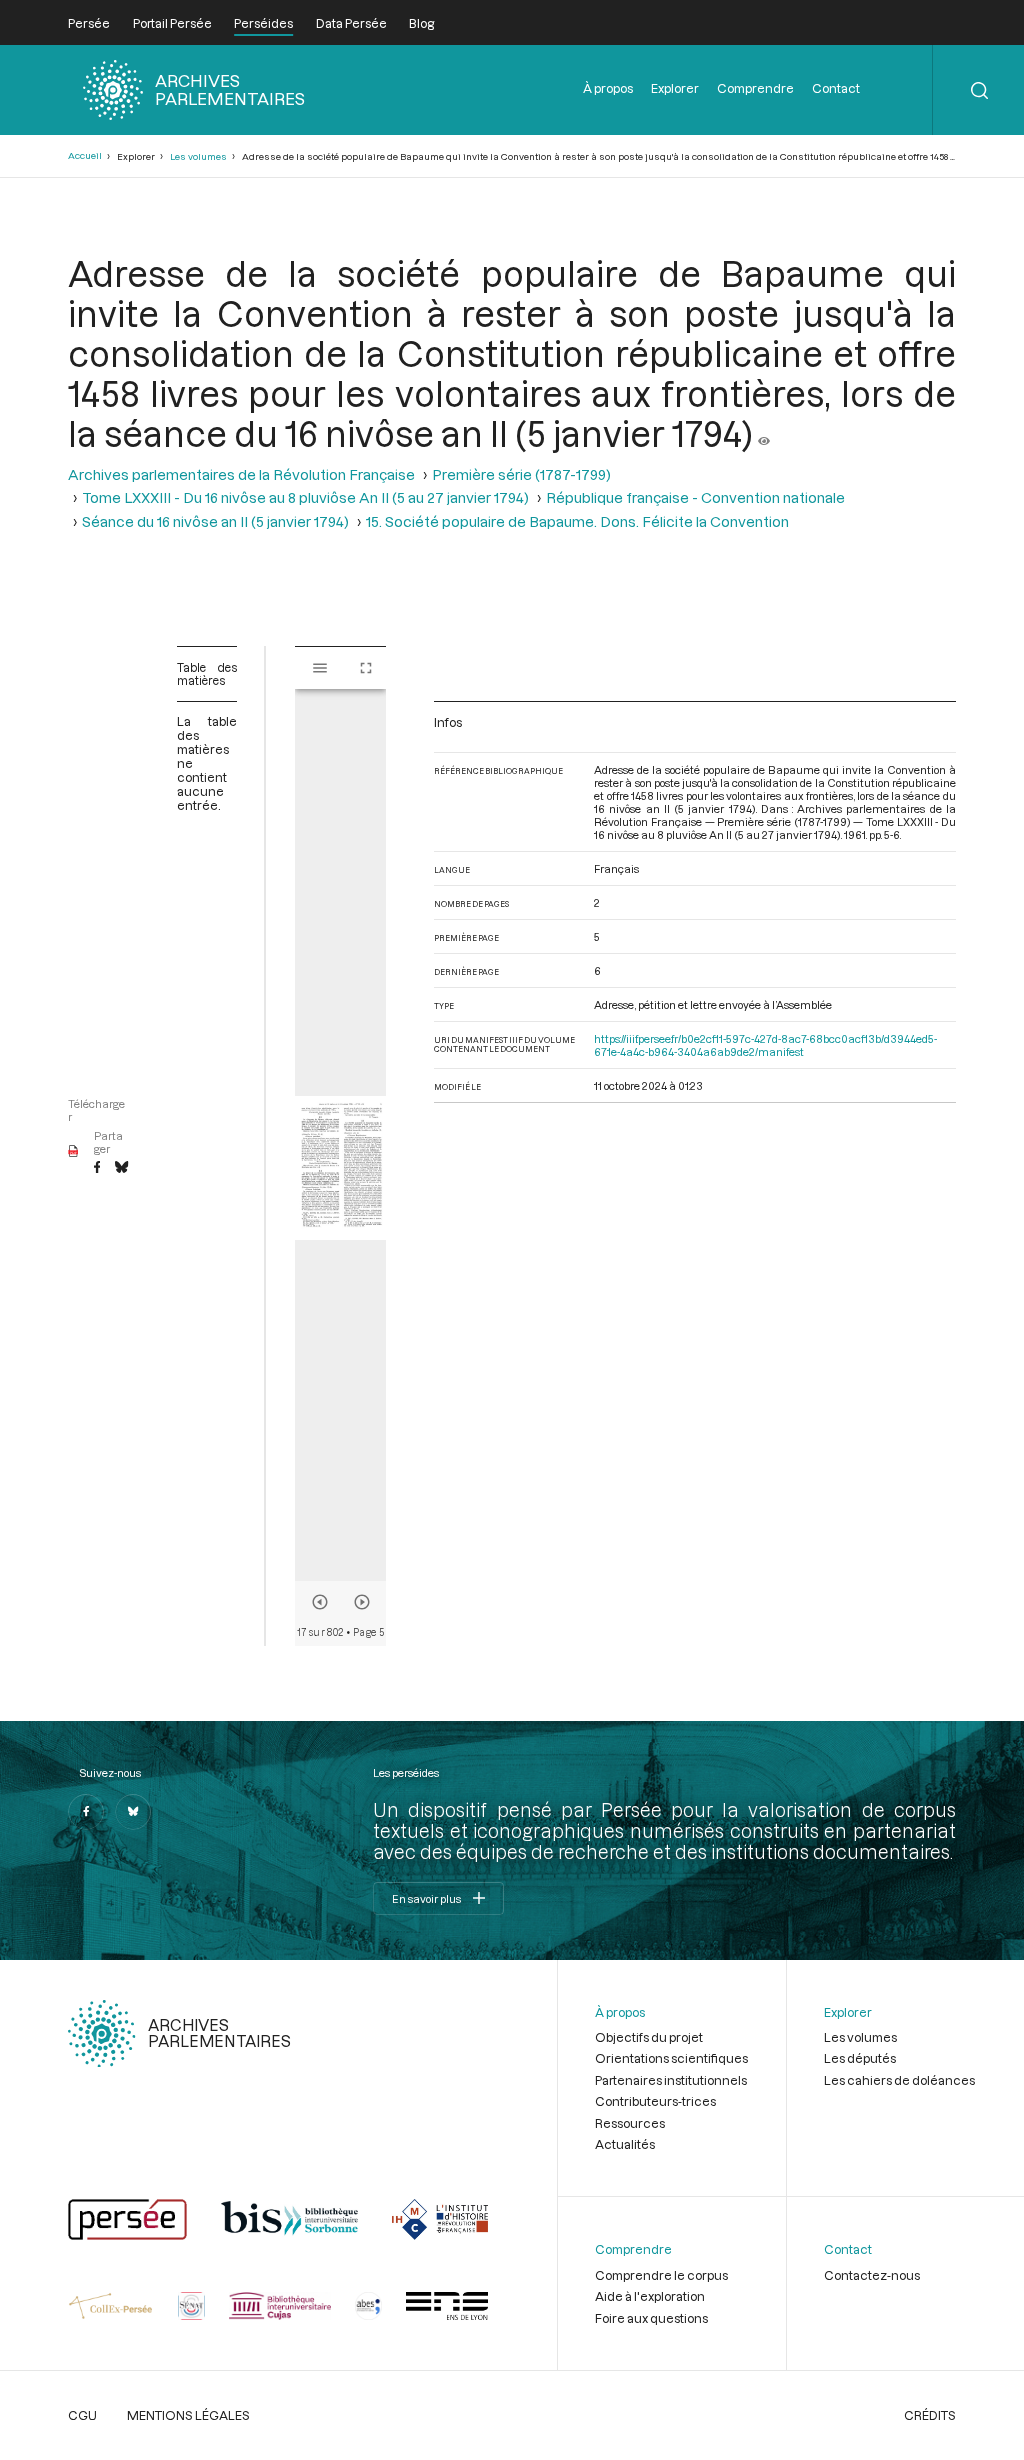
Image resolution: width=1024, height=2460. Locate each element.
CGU (82, 2415)
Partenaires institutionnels (671, 2080)
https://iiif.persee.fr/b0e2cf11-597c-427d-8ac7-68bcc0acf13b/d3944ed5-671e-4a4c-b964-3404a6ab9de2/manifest (765, 1045)
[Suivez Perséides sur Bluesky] (133, 1812)
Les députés (860, 2058)
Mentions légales (188, 2415)
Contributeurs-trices (655, 2101)
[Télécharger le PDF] (73, 1152)
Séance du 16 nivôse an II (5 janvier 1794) (215, 521)
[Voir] (764, 433)
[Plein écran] (366, 668)
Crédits (930, 2415)
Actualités (625, 2144)
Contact (836, 88)
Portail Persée (172, 23)
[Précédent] (320, 1602)
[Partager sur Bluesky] (121, 1168)
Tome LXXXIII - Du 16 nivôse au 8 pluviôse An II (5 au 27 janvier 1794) (305, 497)
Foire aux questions (651, 2318)
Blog (421, 23)
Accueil (85, 155)
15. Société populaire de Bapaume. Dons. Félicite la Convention (577, 521)
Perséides (263, 23)
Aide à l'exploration (650, 2296)
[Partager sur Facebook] (97, 1168)
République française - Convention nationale (695, 497)
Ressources (630, 2123)
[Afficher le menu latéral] (320, 668)
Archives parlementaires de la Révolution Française (241, 474)
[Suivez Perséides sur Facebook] (86, 1812)
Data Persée (351, 23)
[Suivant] (362, 1602)
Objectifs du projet (649, 2037)
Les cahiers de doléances (899, 2080)
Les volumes (198, 156)
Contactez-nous (872, 2275)
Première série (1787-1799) (521, 474)
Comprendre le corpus (661, 2275)
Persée (89, 23)
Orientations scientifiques (671, 2058)
